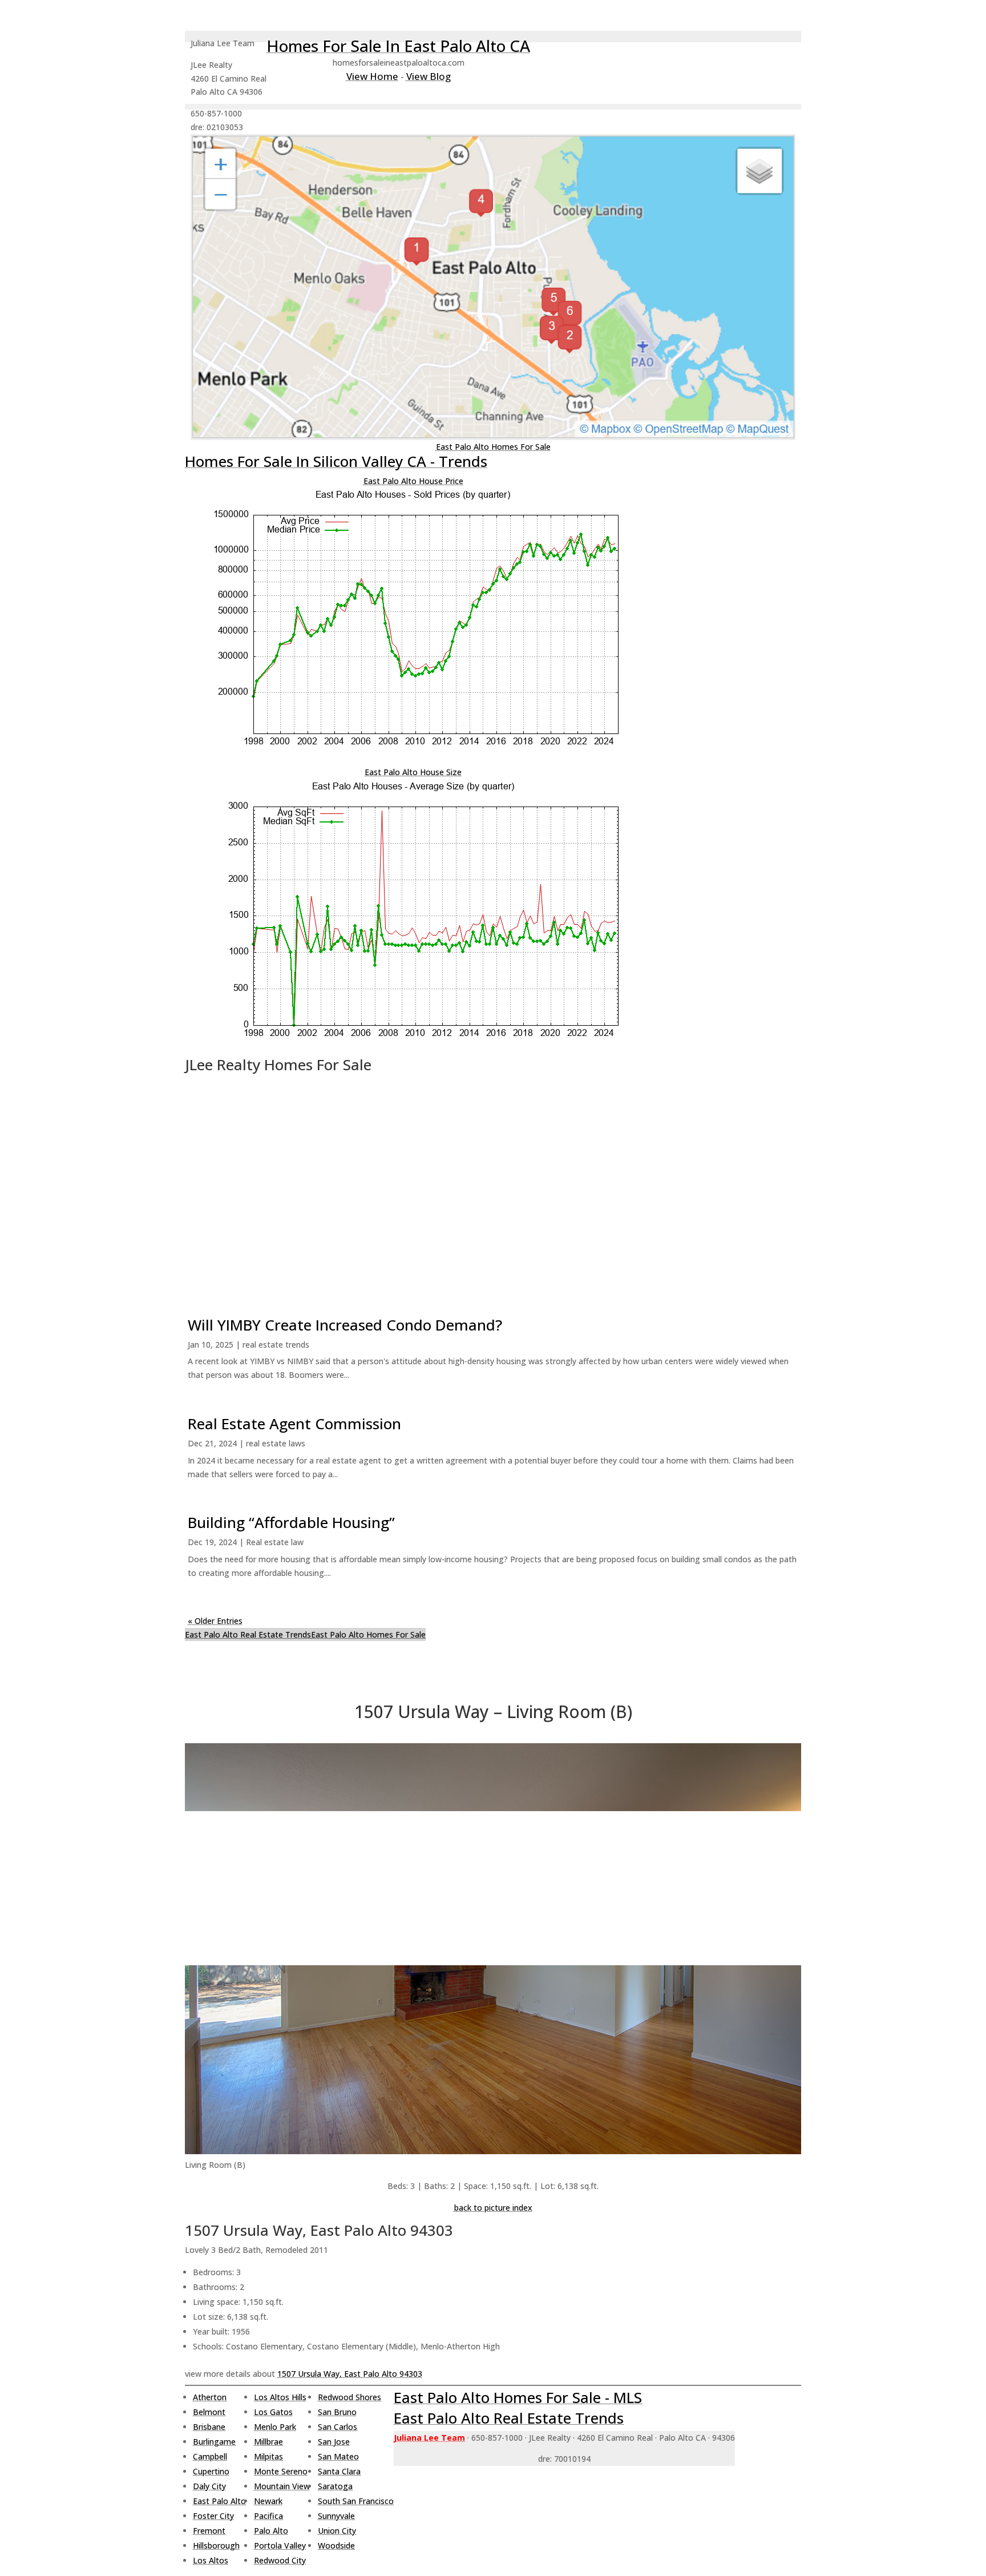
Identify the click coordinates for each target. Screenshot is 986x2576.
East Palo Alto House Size (413, 772)
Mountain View (282, 2486)
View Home (372, 76)
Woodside (336, 2545)
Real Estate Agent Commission (294, 1424)
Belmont (209, 2412)
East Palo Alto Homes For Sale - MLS (518, 2397)
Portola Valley (280, 2545)
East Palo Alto (219, 2501)
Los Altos (211, 2560)
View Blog (429, 76)
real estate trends (276, 1345)
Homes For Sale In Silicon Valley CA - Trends (336, 461)
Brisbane (209, 2427)
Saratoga (335, 2486)
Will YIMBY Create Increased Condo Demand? (345, 1325)
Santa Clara (339, 2471)
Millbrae (268, 2442)
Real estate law (275, 1542)
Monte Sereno (281, 2471)
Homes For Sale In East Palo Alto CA (398, 46)
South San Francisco (356, 2501)
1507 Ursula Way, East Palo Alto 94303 (350, 2374)
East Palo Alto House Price (413, 481)
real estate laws (276, 1443)
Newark (268, 2501)
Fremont (209, 2531)
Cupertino (211, 2471)
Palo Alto (271, 2531)
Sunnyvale (336, 2516)
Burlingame (214, 2442)
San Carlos (338, 2427)
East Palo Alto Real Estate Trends (248, 1634)
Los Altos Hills (280, 2397)
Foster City (213, 2516)
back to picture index (493, 2208)
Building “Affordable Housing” (291, 1522)
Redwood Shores (349, 2397)
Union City (337, 2531)
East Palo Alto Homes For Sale (493, 447)
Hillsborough (216, 2545)
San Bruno (337, 2412)
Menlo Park (275, 2427)
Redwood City (280, 2560)
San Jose (334, 2442)
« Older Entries (215, 1621)
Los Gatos (273, 2412)
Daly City (209, 2486)
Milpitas (268, 2456)
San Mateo (338, 2456)
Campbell (210, 2456)
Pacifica (268, 2516)
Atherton (210, 2397)
